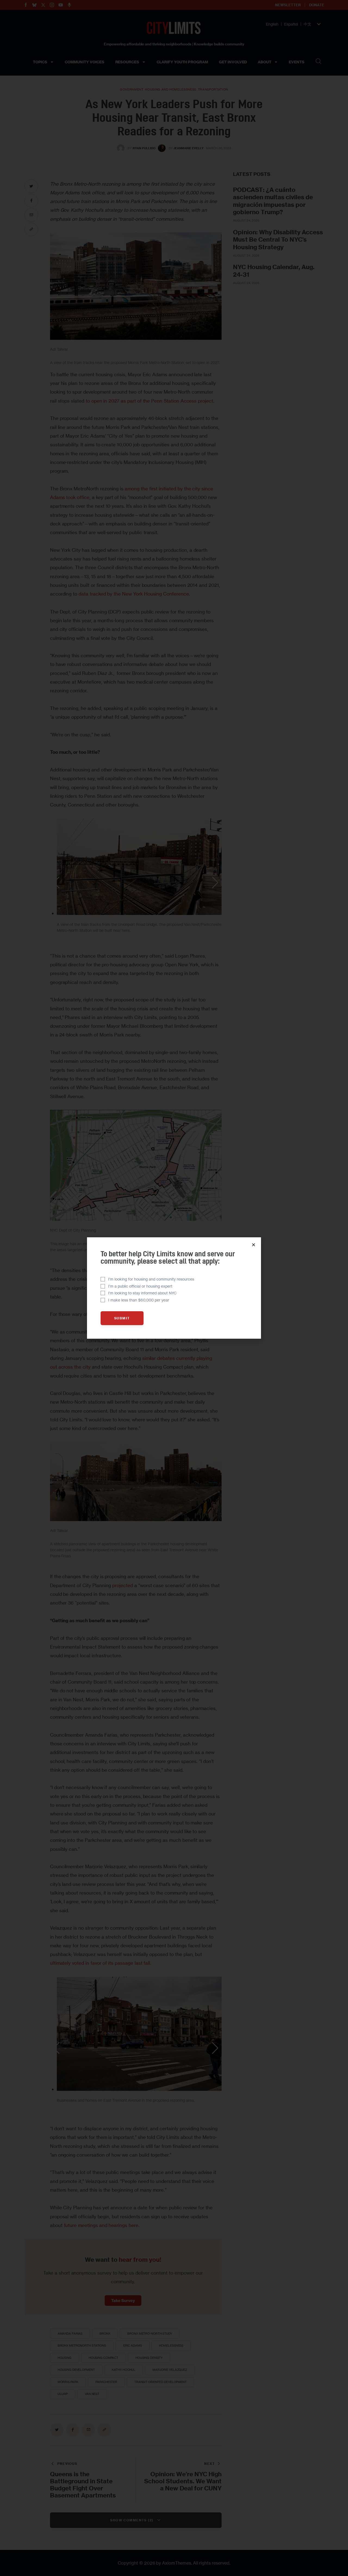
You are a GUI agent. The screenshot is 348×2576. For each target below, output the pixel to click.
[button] (254, 1245)
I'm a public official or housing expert (140, 1286)
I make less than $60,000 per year (139, 1300)
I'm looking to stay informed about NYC (142, 1293)
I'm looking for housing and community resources (151, 1279)
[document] (174, 1288)
